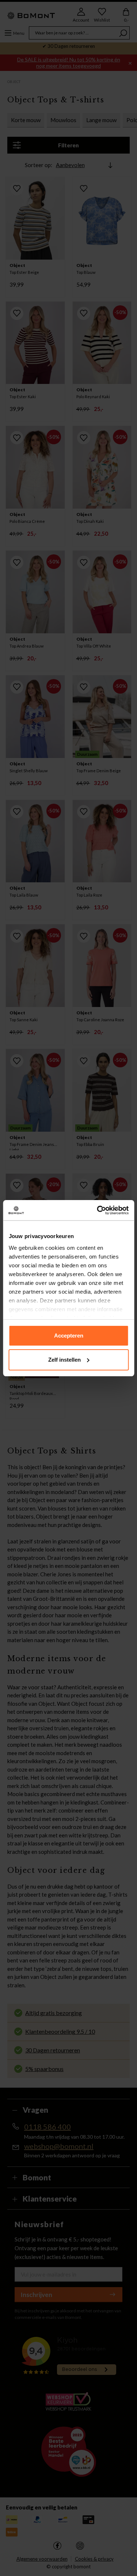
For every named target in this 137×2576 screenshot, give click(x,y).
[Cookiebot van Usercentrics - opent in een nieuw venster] (98, 1210)
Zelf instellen (64, 1360)
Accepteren (69, 1336)
